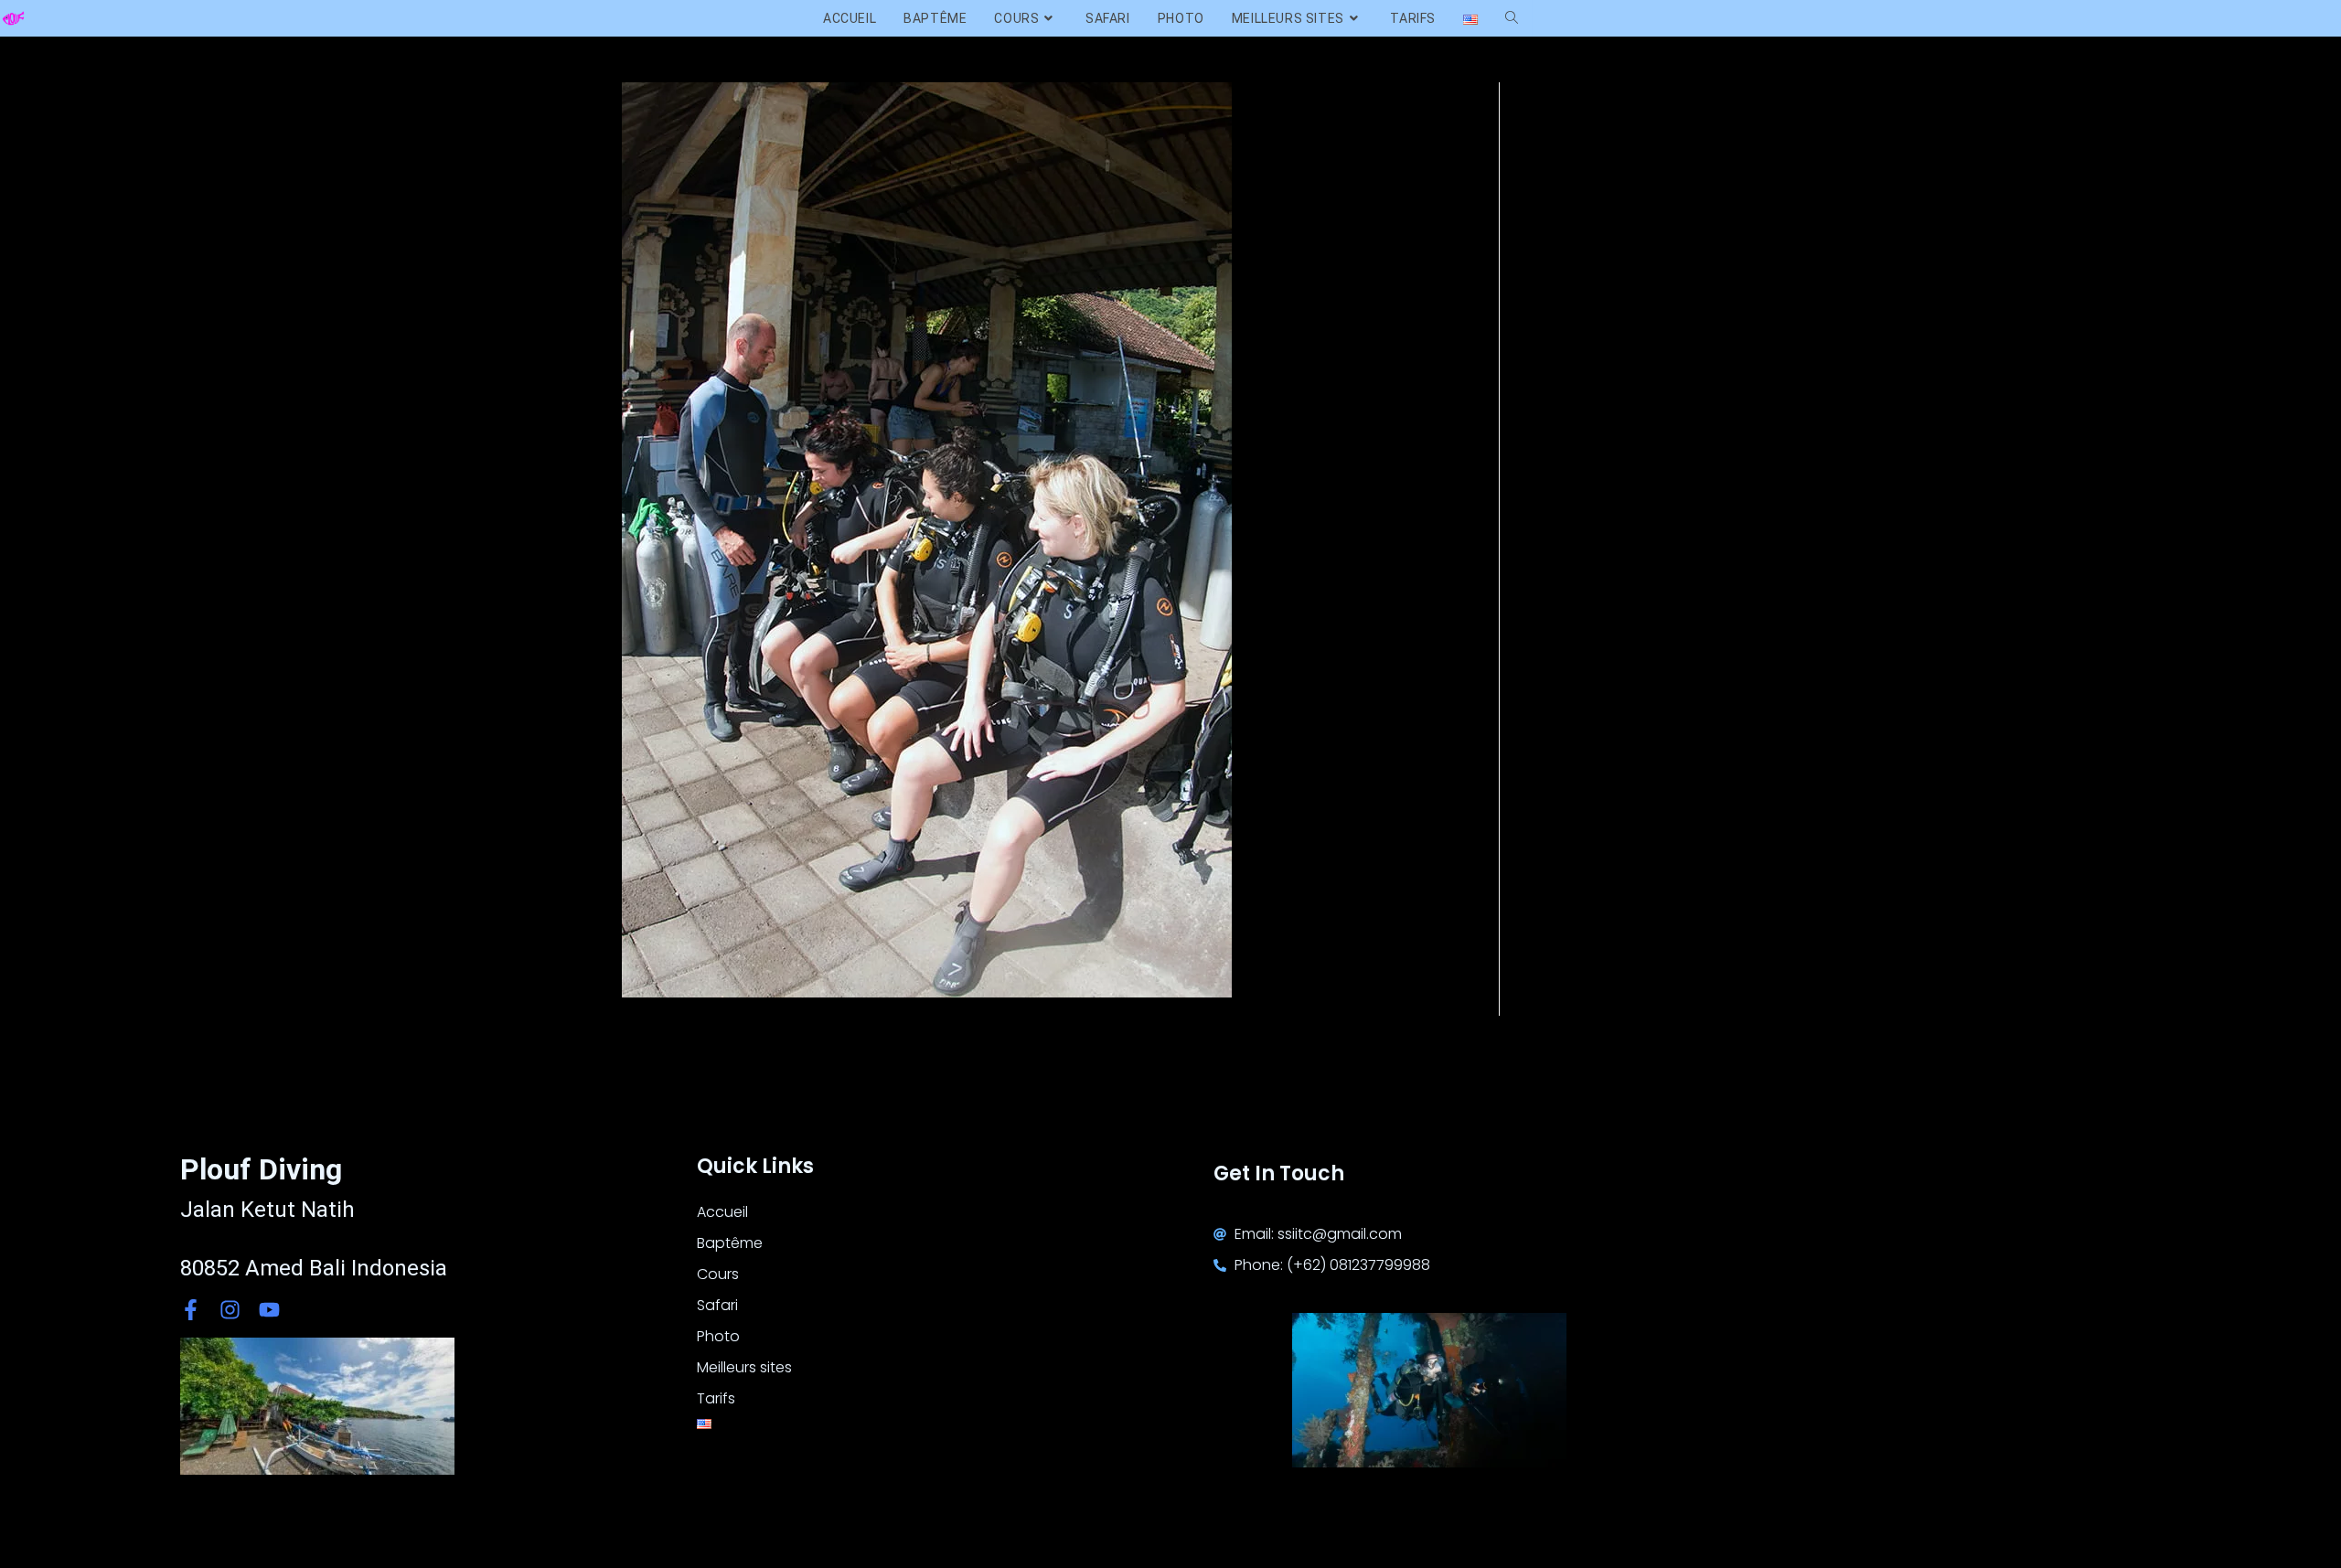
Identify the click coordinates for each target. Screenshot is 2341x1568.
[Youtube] (269, 1310)
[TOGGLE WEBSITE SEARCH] (1512, 18)
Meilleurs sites (744, 1367)
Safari (717, 1305)
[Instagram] (230, 1310)
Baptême (730, 1243)
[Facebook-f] (191, 1310)
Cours (718, 1274)
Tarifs (716, 1398)
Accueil (722, 1212)
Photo (718, 1336)
